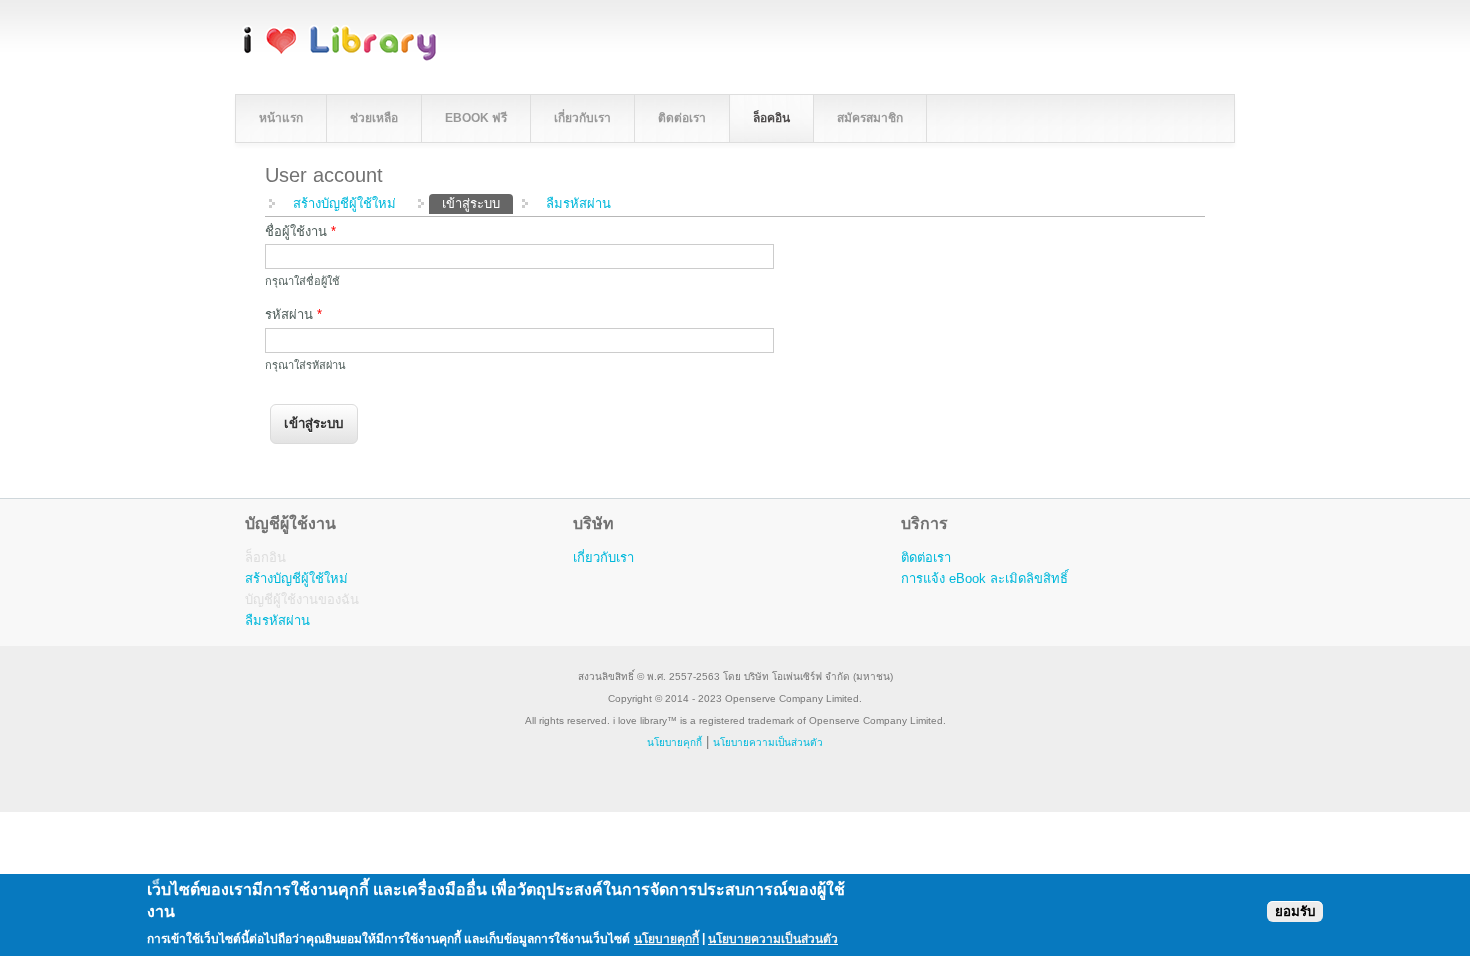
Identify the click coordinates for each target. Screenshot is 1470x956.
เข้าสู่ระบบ (477, 203)
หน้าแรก (281, 118)
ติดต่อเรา (682, 118)
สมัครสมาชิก (870, 118)
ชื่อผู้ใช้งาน (300, 231)
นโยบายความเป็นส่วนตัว (773, 938)
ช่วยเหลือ (374, 118)
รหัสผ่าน (293, 314)
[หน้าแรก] (340, 57)
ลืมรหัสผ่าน (578, 203)
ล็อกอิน (265, 557)
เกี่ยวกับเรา (582, 118)
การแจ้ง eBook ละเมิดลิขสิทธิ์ (984, 578)
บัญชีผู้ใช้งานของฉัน (302, 599)
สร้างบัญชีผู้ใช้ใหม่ (344, 203)
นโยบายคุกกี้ (674, 742)
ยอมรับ (1295, 910)
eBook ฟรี (476, 118)
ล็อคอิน (771, 118)
